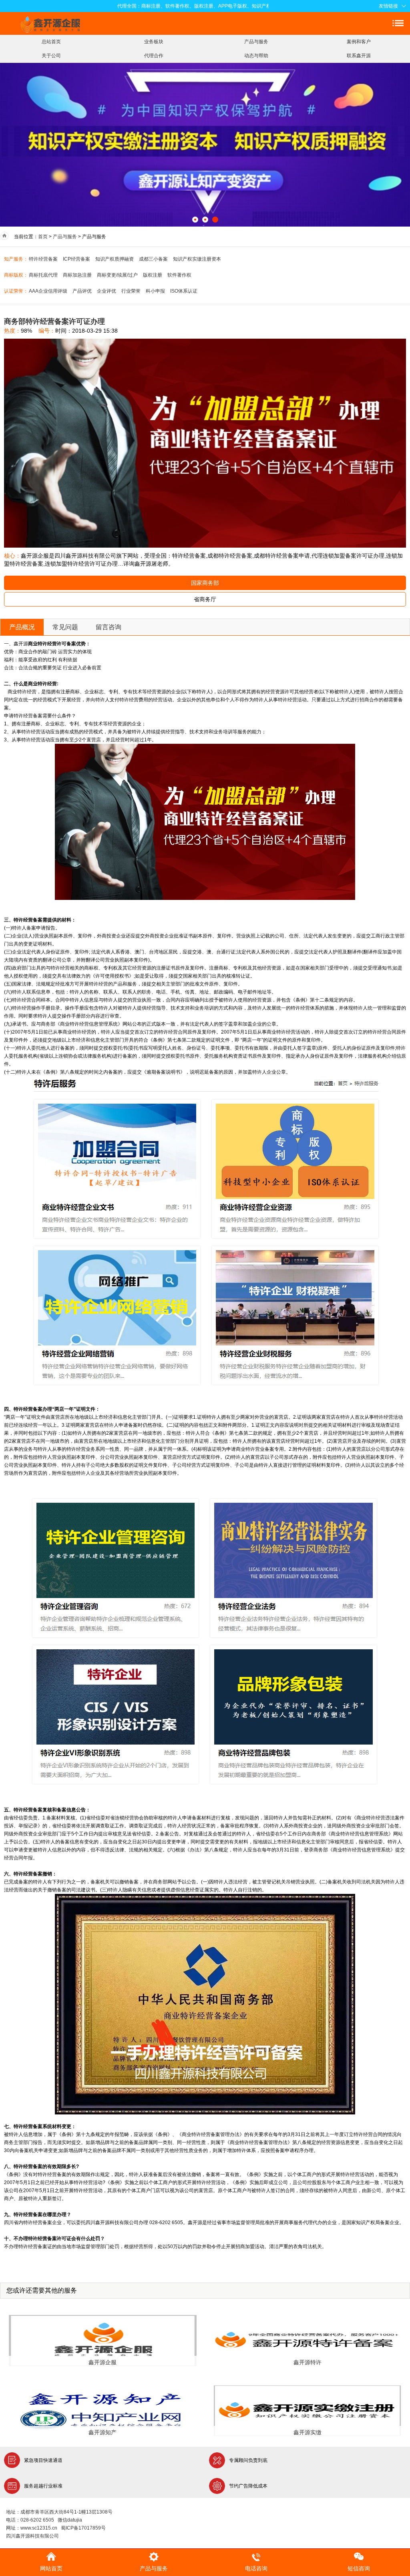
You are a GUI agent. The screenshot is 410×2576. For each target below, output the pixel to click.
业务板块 (154, 42)
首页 (43, 237)
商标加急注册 (77, 275)
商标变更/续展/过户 (117, 275)
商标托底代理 (43, 275)
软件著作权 (179, 275)
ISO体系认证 (184, 291)
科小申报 (155, 291)
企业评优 (107, 291)
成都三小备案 (153, 259)
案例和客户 (359, 42)
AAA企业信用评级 (48, 291)
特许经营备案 (43, 259)
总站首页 (51, 42)
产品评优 (82, 291)
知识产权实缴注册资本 (197, 259)
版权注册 (153, 275)
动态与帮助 (256, 56)
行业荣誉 (131, 291)
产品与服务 (256, 42)
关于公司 (51, 56)
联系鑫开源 (359, 56)
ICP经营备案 (76, 259)
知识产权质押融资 (115, 259)
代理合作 (154, 56)
